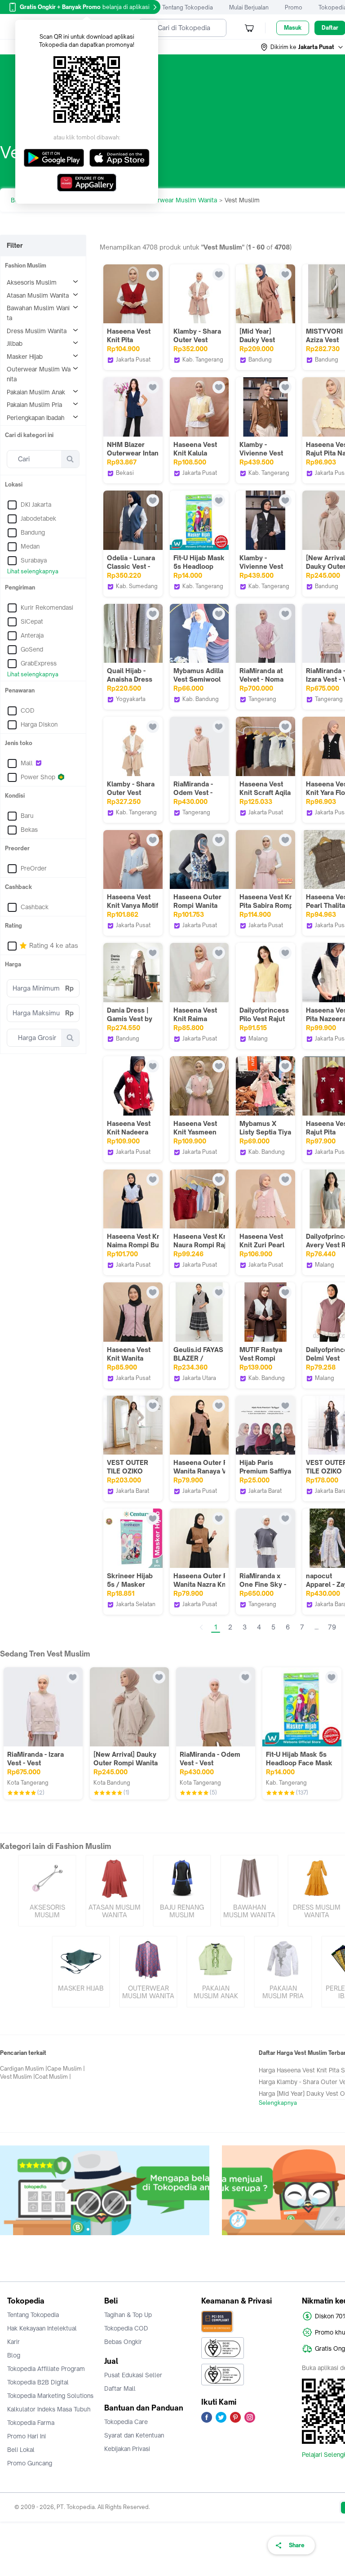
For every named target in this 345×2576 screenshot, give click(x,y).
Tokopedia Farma (31, 2423)
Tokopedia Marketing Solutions (50, 2396)
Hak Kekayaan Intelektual (42, 2328)
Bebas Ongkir (123, 2342)
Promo (294, 7)
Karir (13, 2342)
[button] (302, 47)
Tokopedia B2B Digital (38, 2382)
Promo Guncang (30, 2463)
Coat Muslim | (53, 2077)
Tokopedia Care (126, 2422)
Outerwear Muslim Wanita (180, 200)
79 (332, 1627)
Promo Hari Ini (27, 2436)
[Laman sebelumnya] (201, 1627)
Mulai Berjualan (249, 7)
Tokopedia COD (126, 2328)
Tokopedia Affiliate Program (46, 2369)
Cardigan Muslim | (24, 2069)
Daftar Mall (120, 2388)
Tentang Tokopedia (188, 7)
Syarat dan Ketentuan (134, 2435)
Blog (14, 2355)
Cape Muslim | (66, 2069)
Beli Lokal (21, 2450)
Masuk (293, 28)
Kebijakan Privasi (127, 2449)
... (316, 1627)
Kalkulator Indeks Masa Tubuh (49, 2409)
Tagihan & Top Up (128, 2315)
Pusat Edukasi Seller (133, 2375)
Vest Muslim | (18, 2077)
